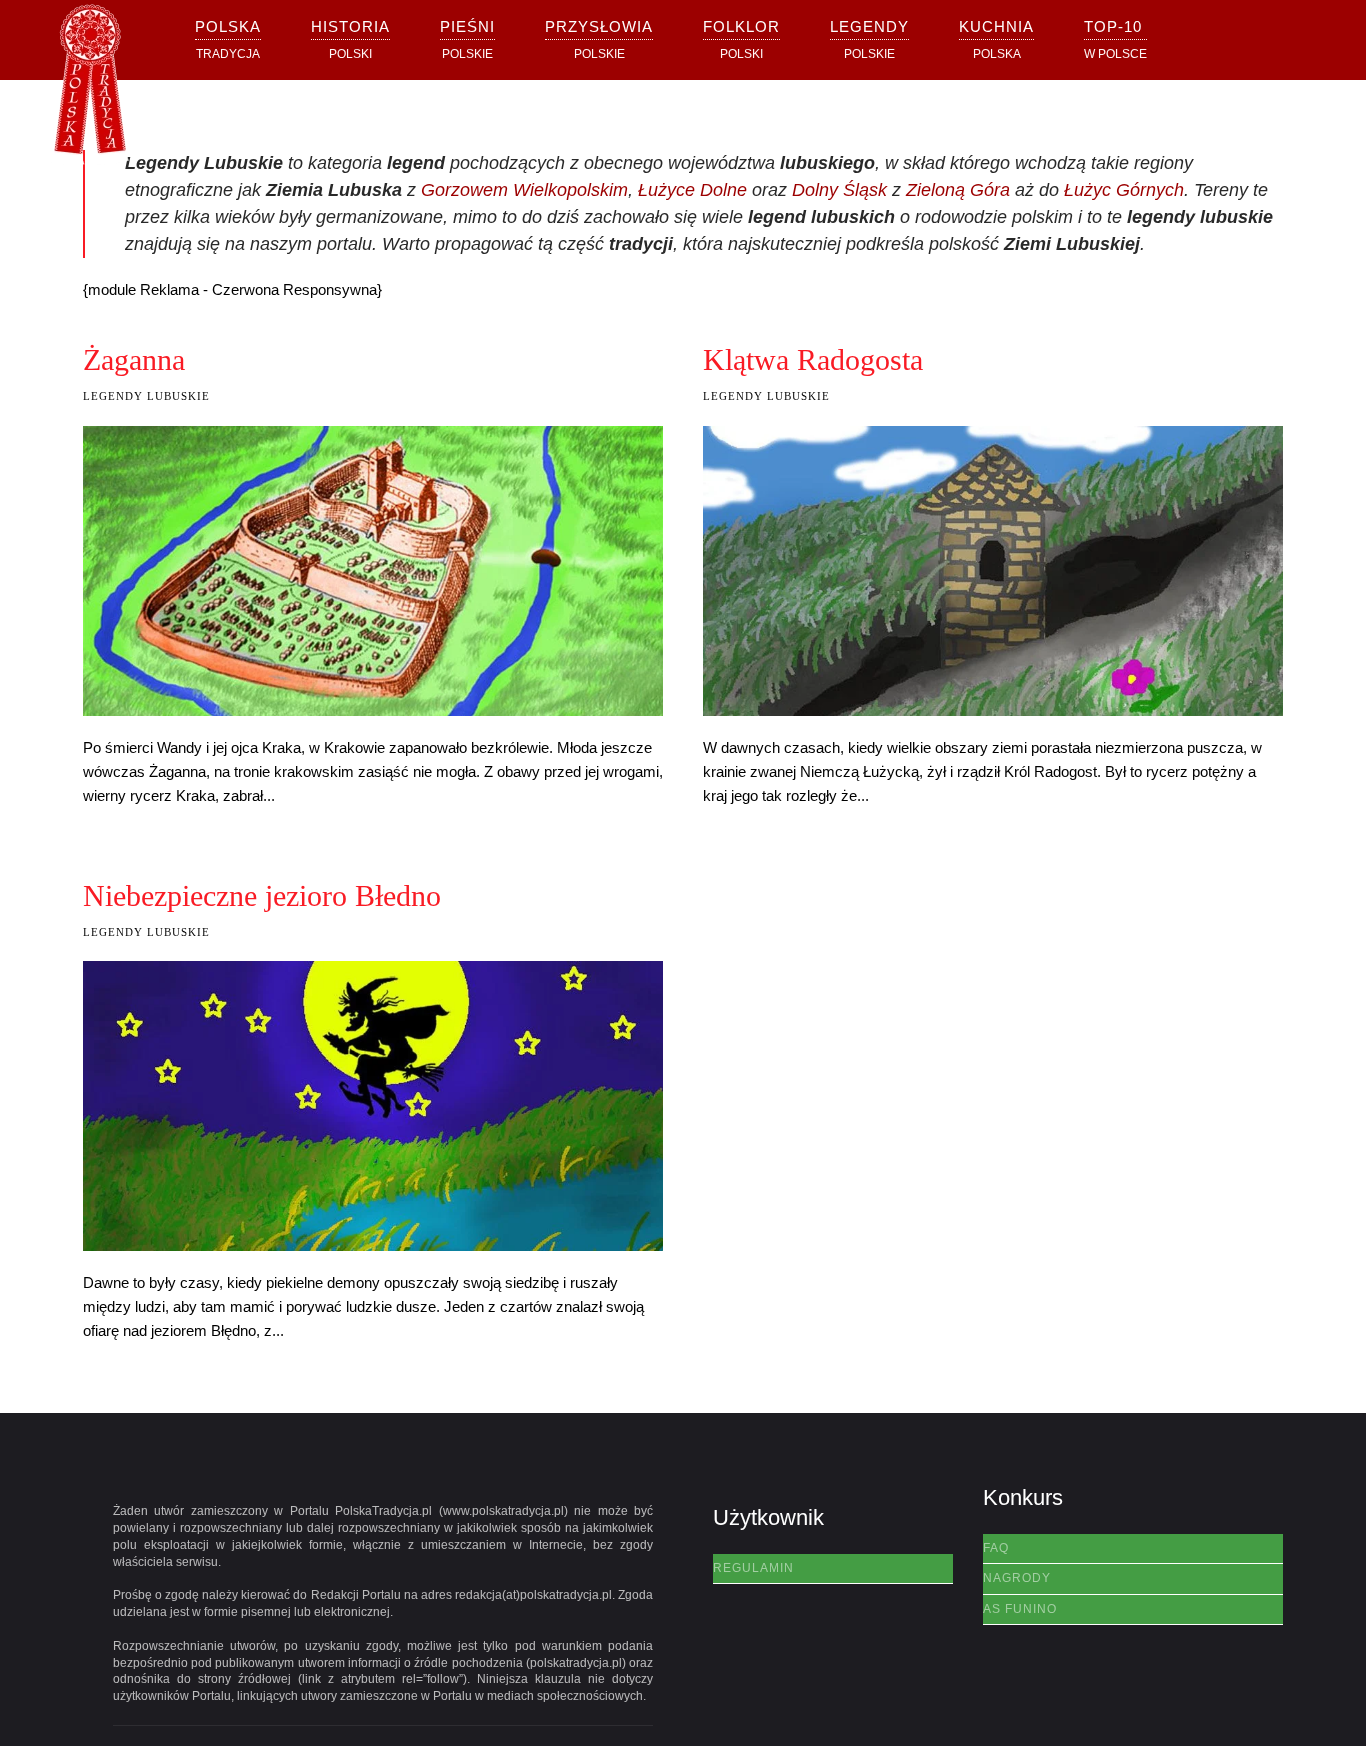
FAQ (996, 1548)
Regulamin (753, 1568)
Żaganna (134, 359)
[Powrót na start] (90, 85)
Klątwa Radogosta (813, 359)
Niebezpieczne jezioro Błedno (262, 895)
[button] (350, 40)
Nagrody (1017, 1578)
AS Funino (1020, 1609)
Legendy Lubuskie (146, 396)
